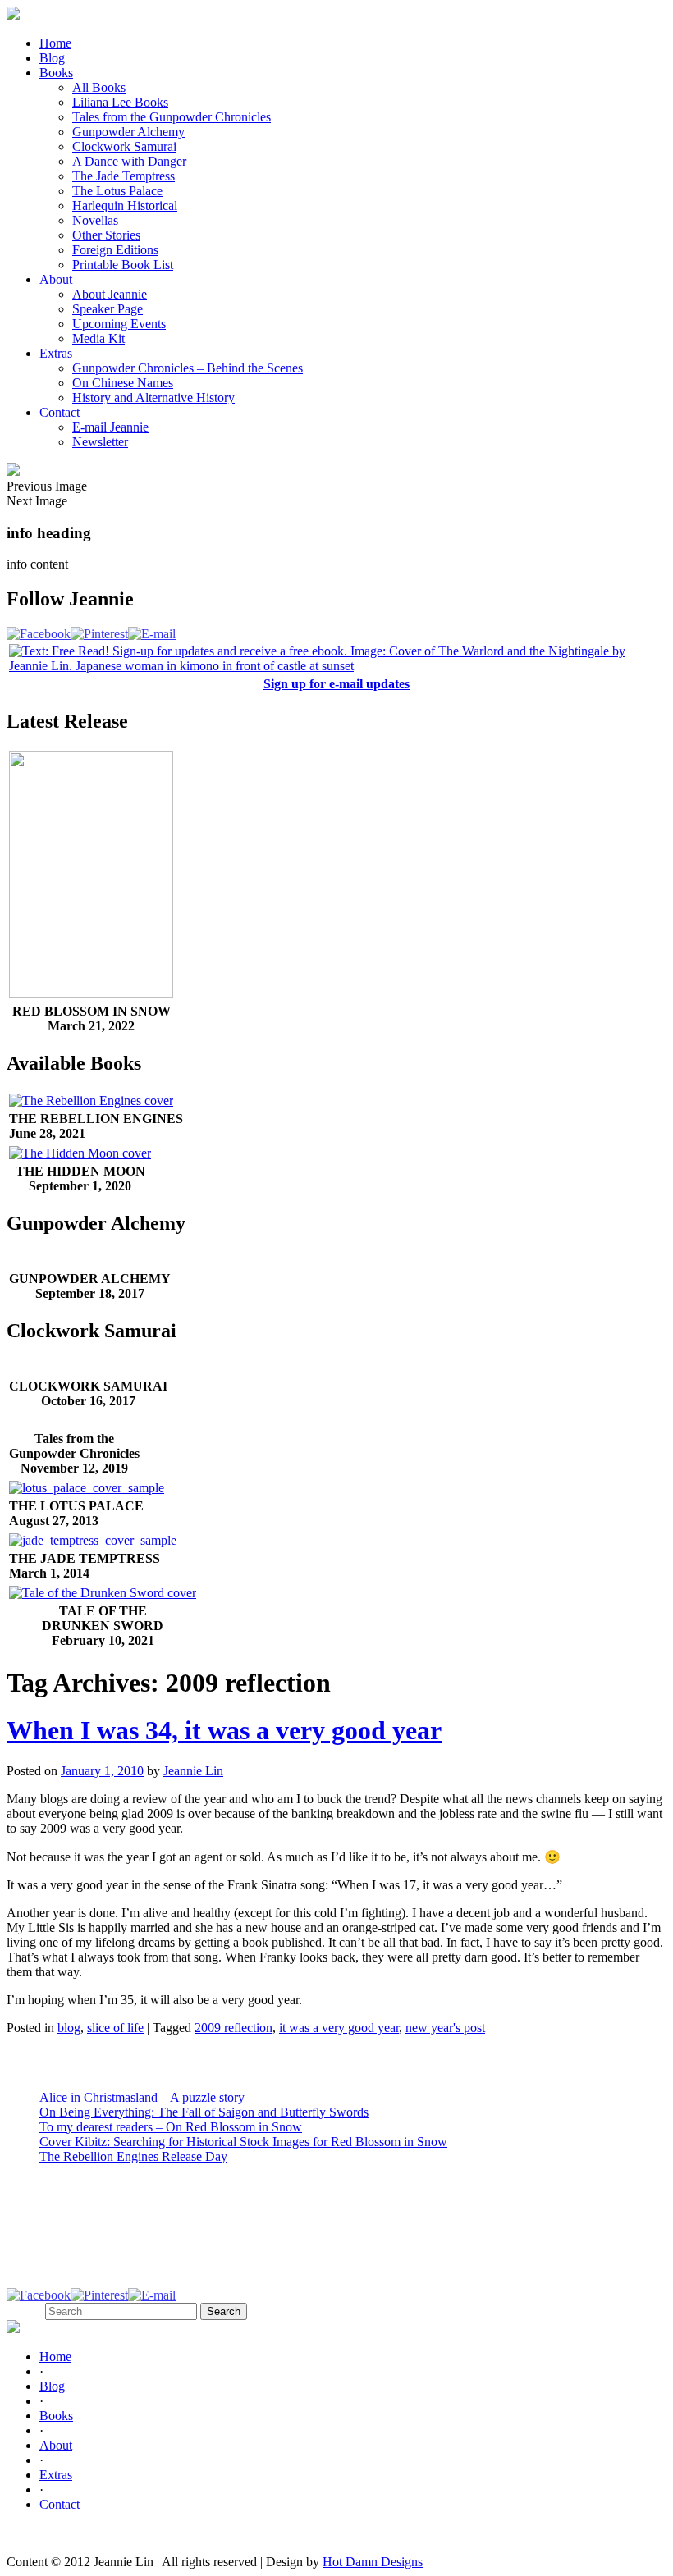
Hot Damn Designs (373, 2562)
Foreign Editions (115, 250)
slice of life (115, 2028)
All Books (99, 87)
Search (24, 2311)
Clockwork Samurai (124, 146)
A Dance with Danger (129, 161)
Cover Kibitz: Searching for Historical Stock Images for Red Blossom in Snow (243, 2142)
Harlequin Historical (125, 206)
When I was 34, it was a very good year (224, 1730)
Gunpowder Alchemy (128, 132)
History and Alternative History (153, 397)
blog (69, 2028)
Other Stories (106, 235)
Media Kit (98, 338)
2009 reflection (233, 2028)
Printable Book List (123, 265)
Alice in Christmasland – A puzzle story (142, 2097)
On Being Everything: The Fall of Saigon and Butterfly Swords (204, 2112)
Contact (60, 412)
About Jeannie (110, 294)
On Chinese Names (123, 383)
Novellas (95, 220)
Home (55, 43)
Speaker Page (108, 309)
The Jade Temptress (124, 176)
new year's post (445, 2028)
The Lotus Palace (117, 191)
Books (56, 73)
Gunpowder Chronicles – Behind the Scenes (188, 368)
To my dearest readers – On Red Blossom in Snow (171, 2127)
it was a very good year (339, 2028)
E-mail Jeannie (110, 427)
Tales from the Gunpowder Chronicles (172, 117)
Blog (52, 58)
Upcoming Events (119, 324)
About (56, 279)
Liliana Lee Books (120, 102)
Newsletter (100, 442)
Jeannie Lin (193, 1771)
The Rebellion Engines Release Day (133, 2156)
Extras (56, 353)
